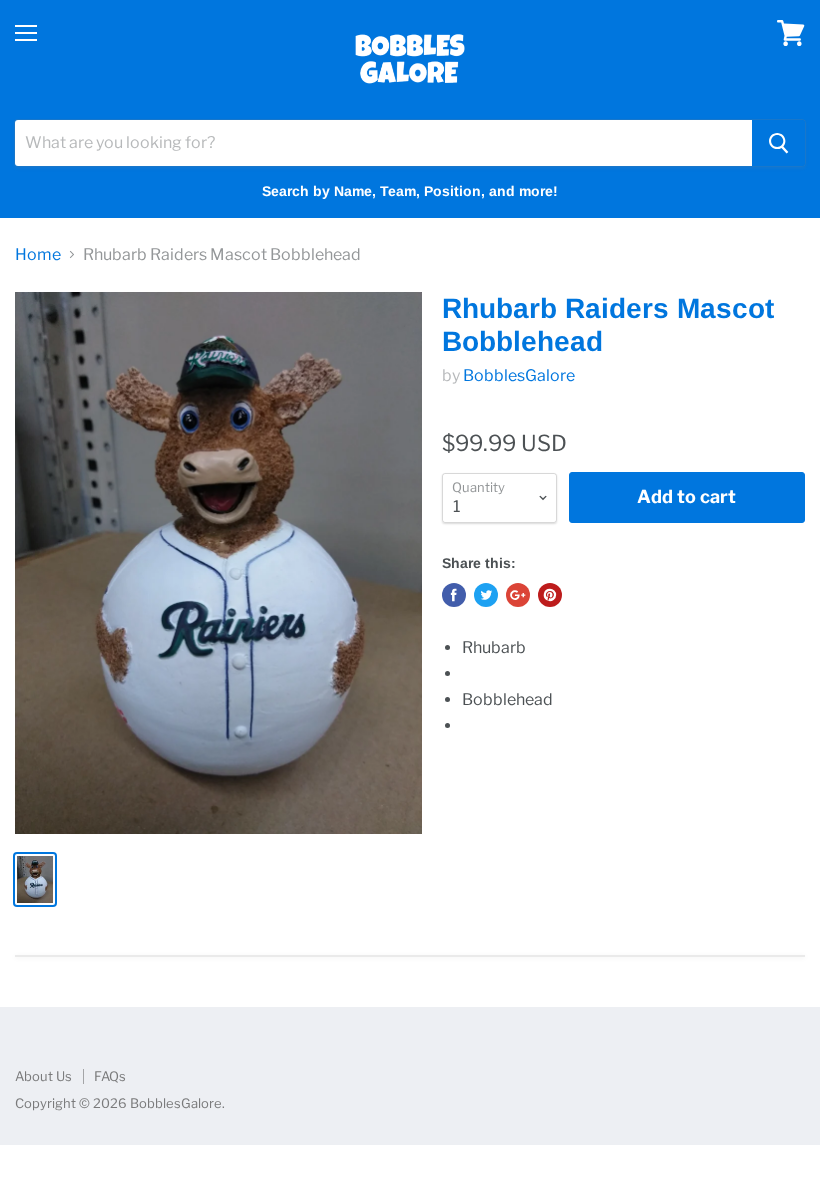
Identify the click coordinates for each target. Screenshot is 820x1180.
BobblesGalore (519, 375)
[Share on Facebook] (454, 595)
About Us (43, 1076)
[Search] (778, 143)
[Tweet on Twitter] (486, 595)
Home (38, 255)
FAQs (110, 1076)
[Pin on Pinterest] (550, 595)
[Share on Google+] (518, 595)
